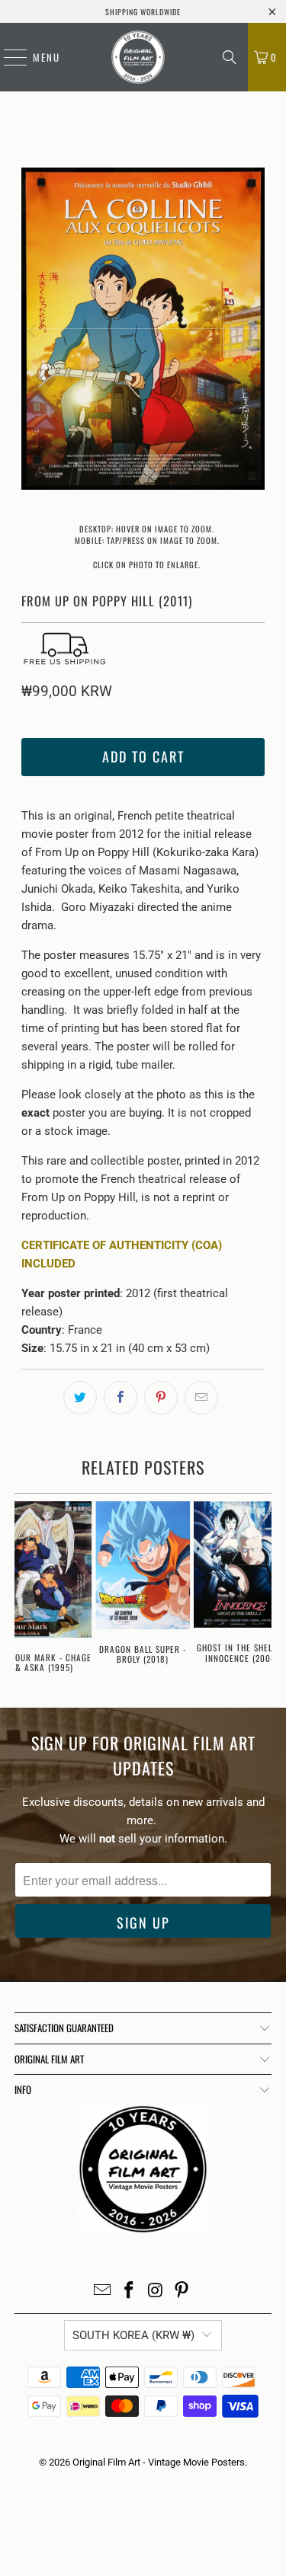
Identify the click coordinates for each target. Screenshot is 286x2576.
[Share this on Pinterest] (161, 1398)
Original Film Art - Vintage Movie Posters (159, 2462)
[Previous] (33, 331)
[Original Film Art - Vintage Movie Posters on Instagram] (156, 2292)
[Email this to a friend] (201, 1398)
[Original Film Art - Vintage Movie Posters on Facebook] (129, 2292)
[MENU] (8, 57)
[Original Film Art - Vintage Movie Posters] (138, 57)
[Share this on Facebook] (121, 1398)
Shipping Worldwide (143, 12)
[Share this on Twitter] (80, 1398)
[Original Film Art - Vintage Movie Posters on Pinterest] (182, 2292)
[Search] (230, 57)
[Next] (253, 331)
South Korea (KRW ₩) (133, 2335)
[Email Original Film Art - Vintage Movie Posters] (103, 2292)
